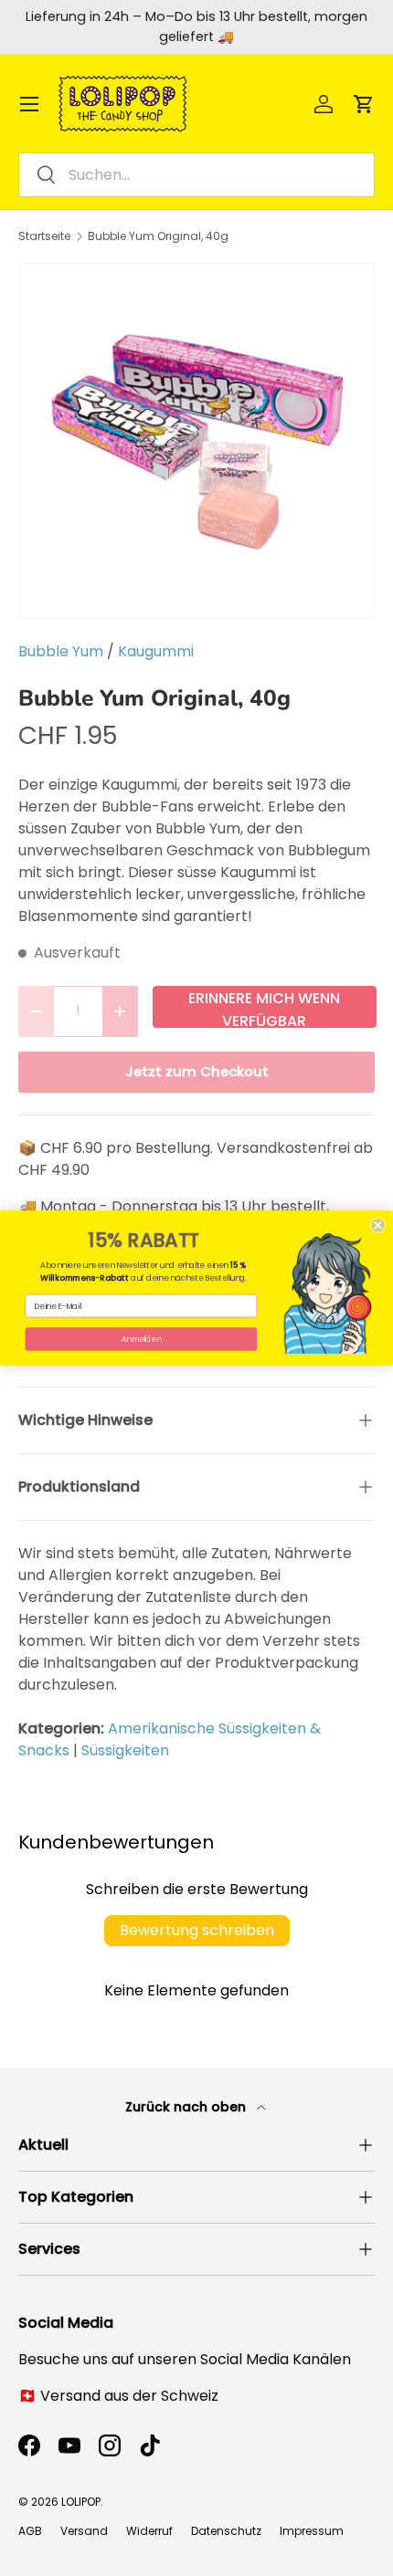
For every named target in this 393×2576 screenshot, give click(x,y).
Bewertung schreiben (197, 1930)
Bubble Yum (61, 651)
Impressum (312, 2531)
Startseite (44, 236)
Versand (84, 2531)
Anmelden (142, 1339)
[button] (364, 104)
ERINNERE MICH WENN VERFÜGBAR (264, 1008)
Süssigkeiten (125, 1750)
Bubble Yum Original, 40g (158, 236)
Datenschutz (226, 2531)
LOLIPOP (81, 2502)
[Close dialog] (378, 1225)
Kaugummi (156, 651)
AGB (30, 2531)
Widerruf (149, 2531)
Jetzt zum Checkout (197, 1072)
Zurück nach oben (187, 2107)
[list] (196, 441)
